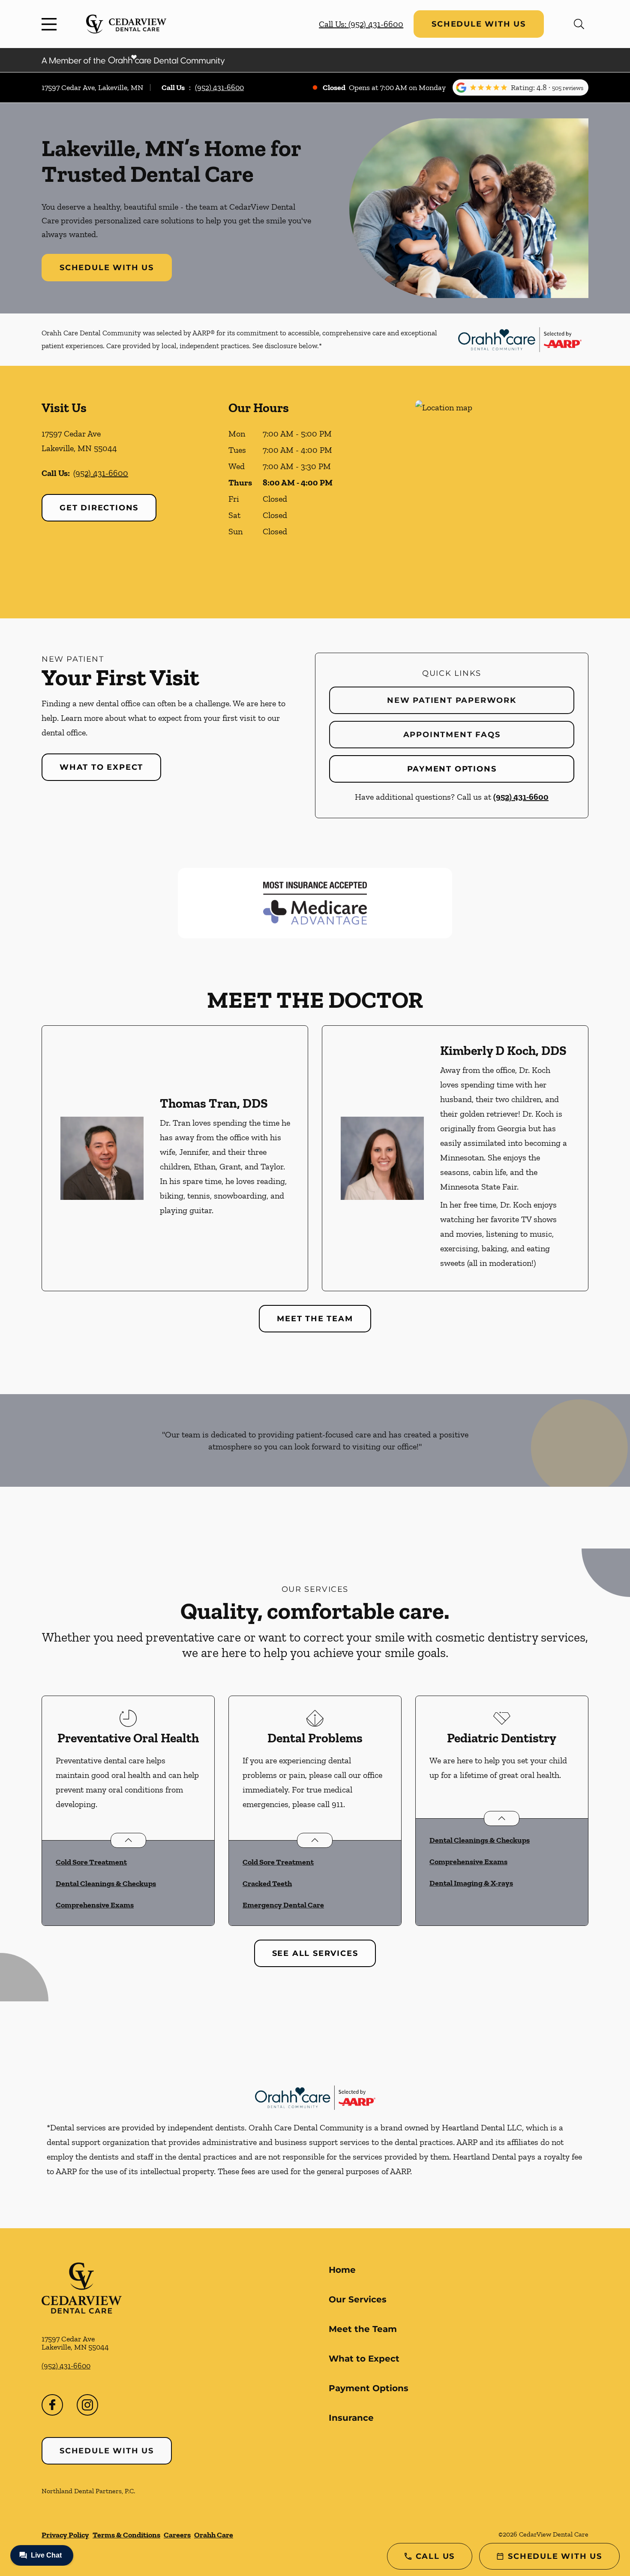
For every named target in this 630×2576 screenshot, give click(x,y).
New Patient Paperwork (452, 700)
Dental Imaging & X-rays (471, 1883)
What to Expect (101, 767)
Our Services (358, 2299)
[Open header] (51, 24)
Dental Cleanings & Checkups (106, 1883)
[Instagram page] (87, 2405)
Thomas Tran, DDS (214, 1103)
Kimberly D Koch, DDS (503, 1051)
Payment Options (452, 769)
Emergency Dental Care (283, 1905)
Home (342, 2270)
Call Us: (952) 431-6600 (361, 24)
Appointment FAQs (452, 735)
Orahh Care (214, 2535)
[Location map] (502, 492)
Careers (177, 2535)
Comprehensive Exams (95, 1905)
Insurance (351, 2418)
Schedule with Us (479, 24)
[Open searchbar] (579, 24)
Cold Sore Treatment (91, 1862)
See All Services (315, 1953)
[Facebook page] (52, 2405)
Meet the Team (315, 1319)
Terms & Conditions (126, 2535)
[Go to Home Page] (126, 24)
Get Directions (99, 508)
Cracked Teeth (267, 1883)
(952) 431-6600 (219, 87)
